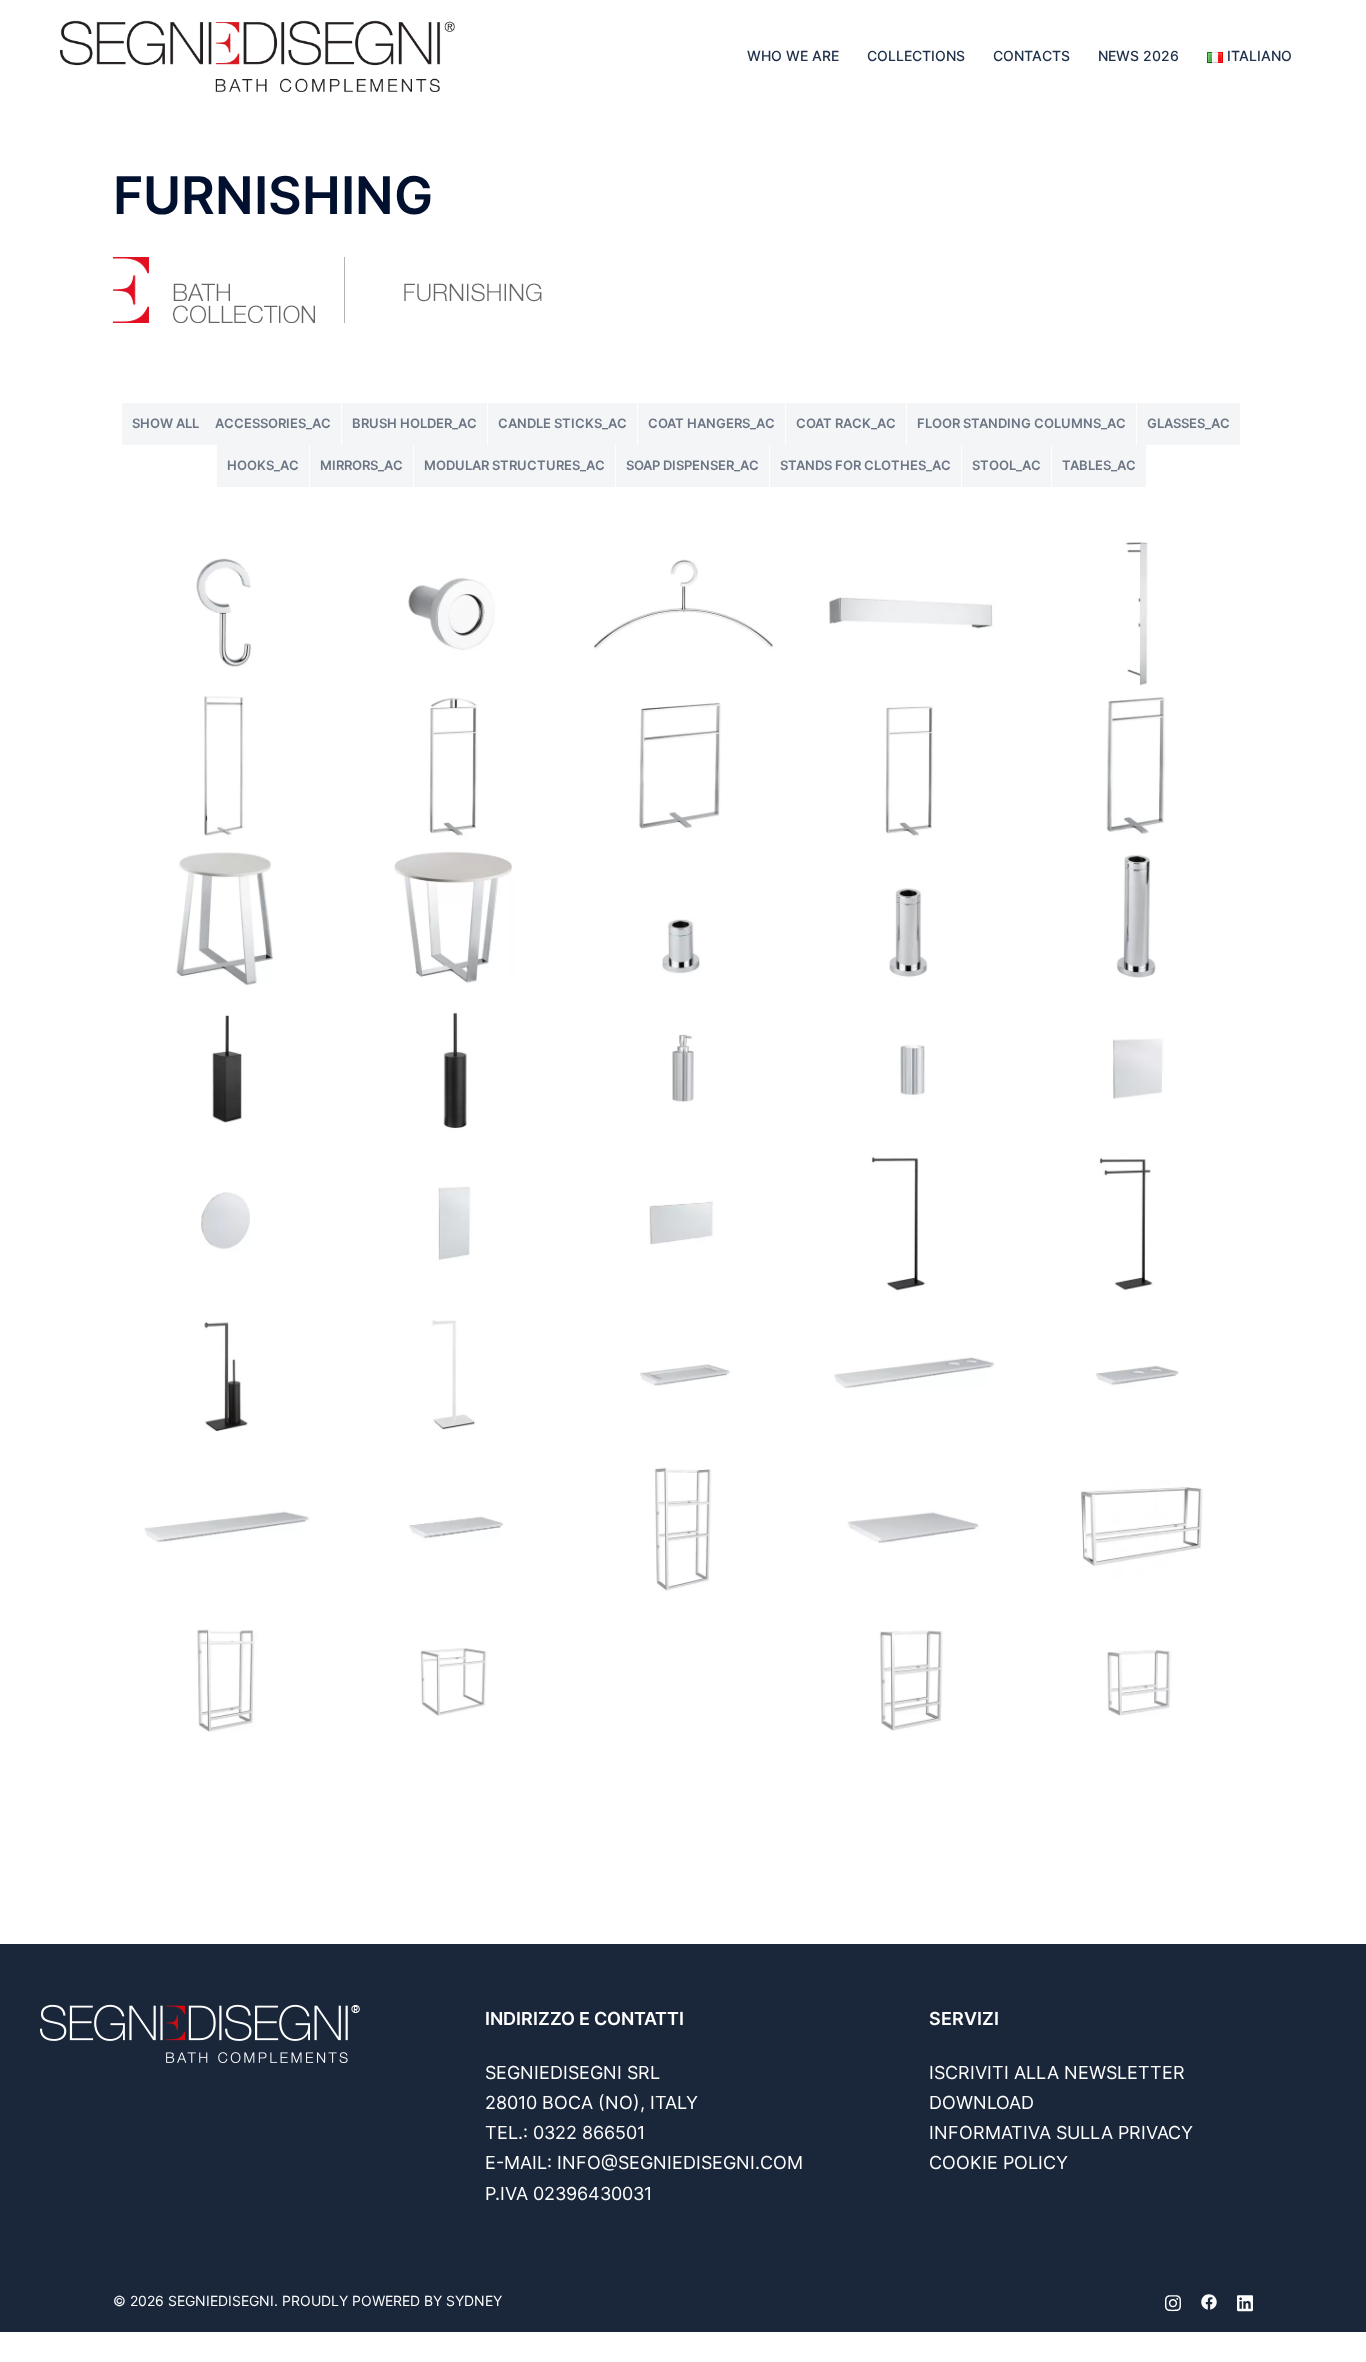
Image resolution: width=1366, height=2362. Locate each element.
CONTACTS (1031, 55)
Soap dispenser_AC (692, 465)
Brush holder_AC (414, 423)
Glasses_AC (1188, 423)
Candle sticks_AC (562, 423)
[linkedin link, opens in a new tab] (1245, 2300)
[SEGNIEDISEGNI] (257, 54)
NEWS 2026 (1138, 55)
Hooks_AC (263, 465)
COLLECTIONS (916, 55)
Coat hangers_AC (711, 423)
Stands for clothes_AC (865, 465)
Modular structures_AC (514, 465)
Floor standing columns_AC (1021, 423)
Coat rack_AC (846, 423)
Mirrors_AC (361, 465)
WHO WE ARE (793, 55)
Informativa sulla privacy (1061, 2132)
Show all (165, 423)
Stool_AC (1006, 465)
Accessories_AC (273, 423)
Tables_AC (1099, 465)
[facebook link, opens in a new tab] (1209, 2300)
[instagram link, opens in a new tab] (1173, 2300)
